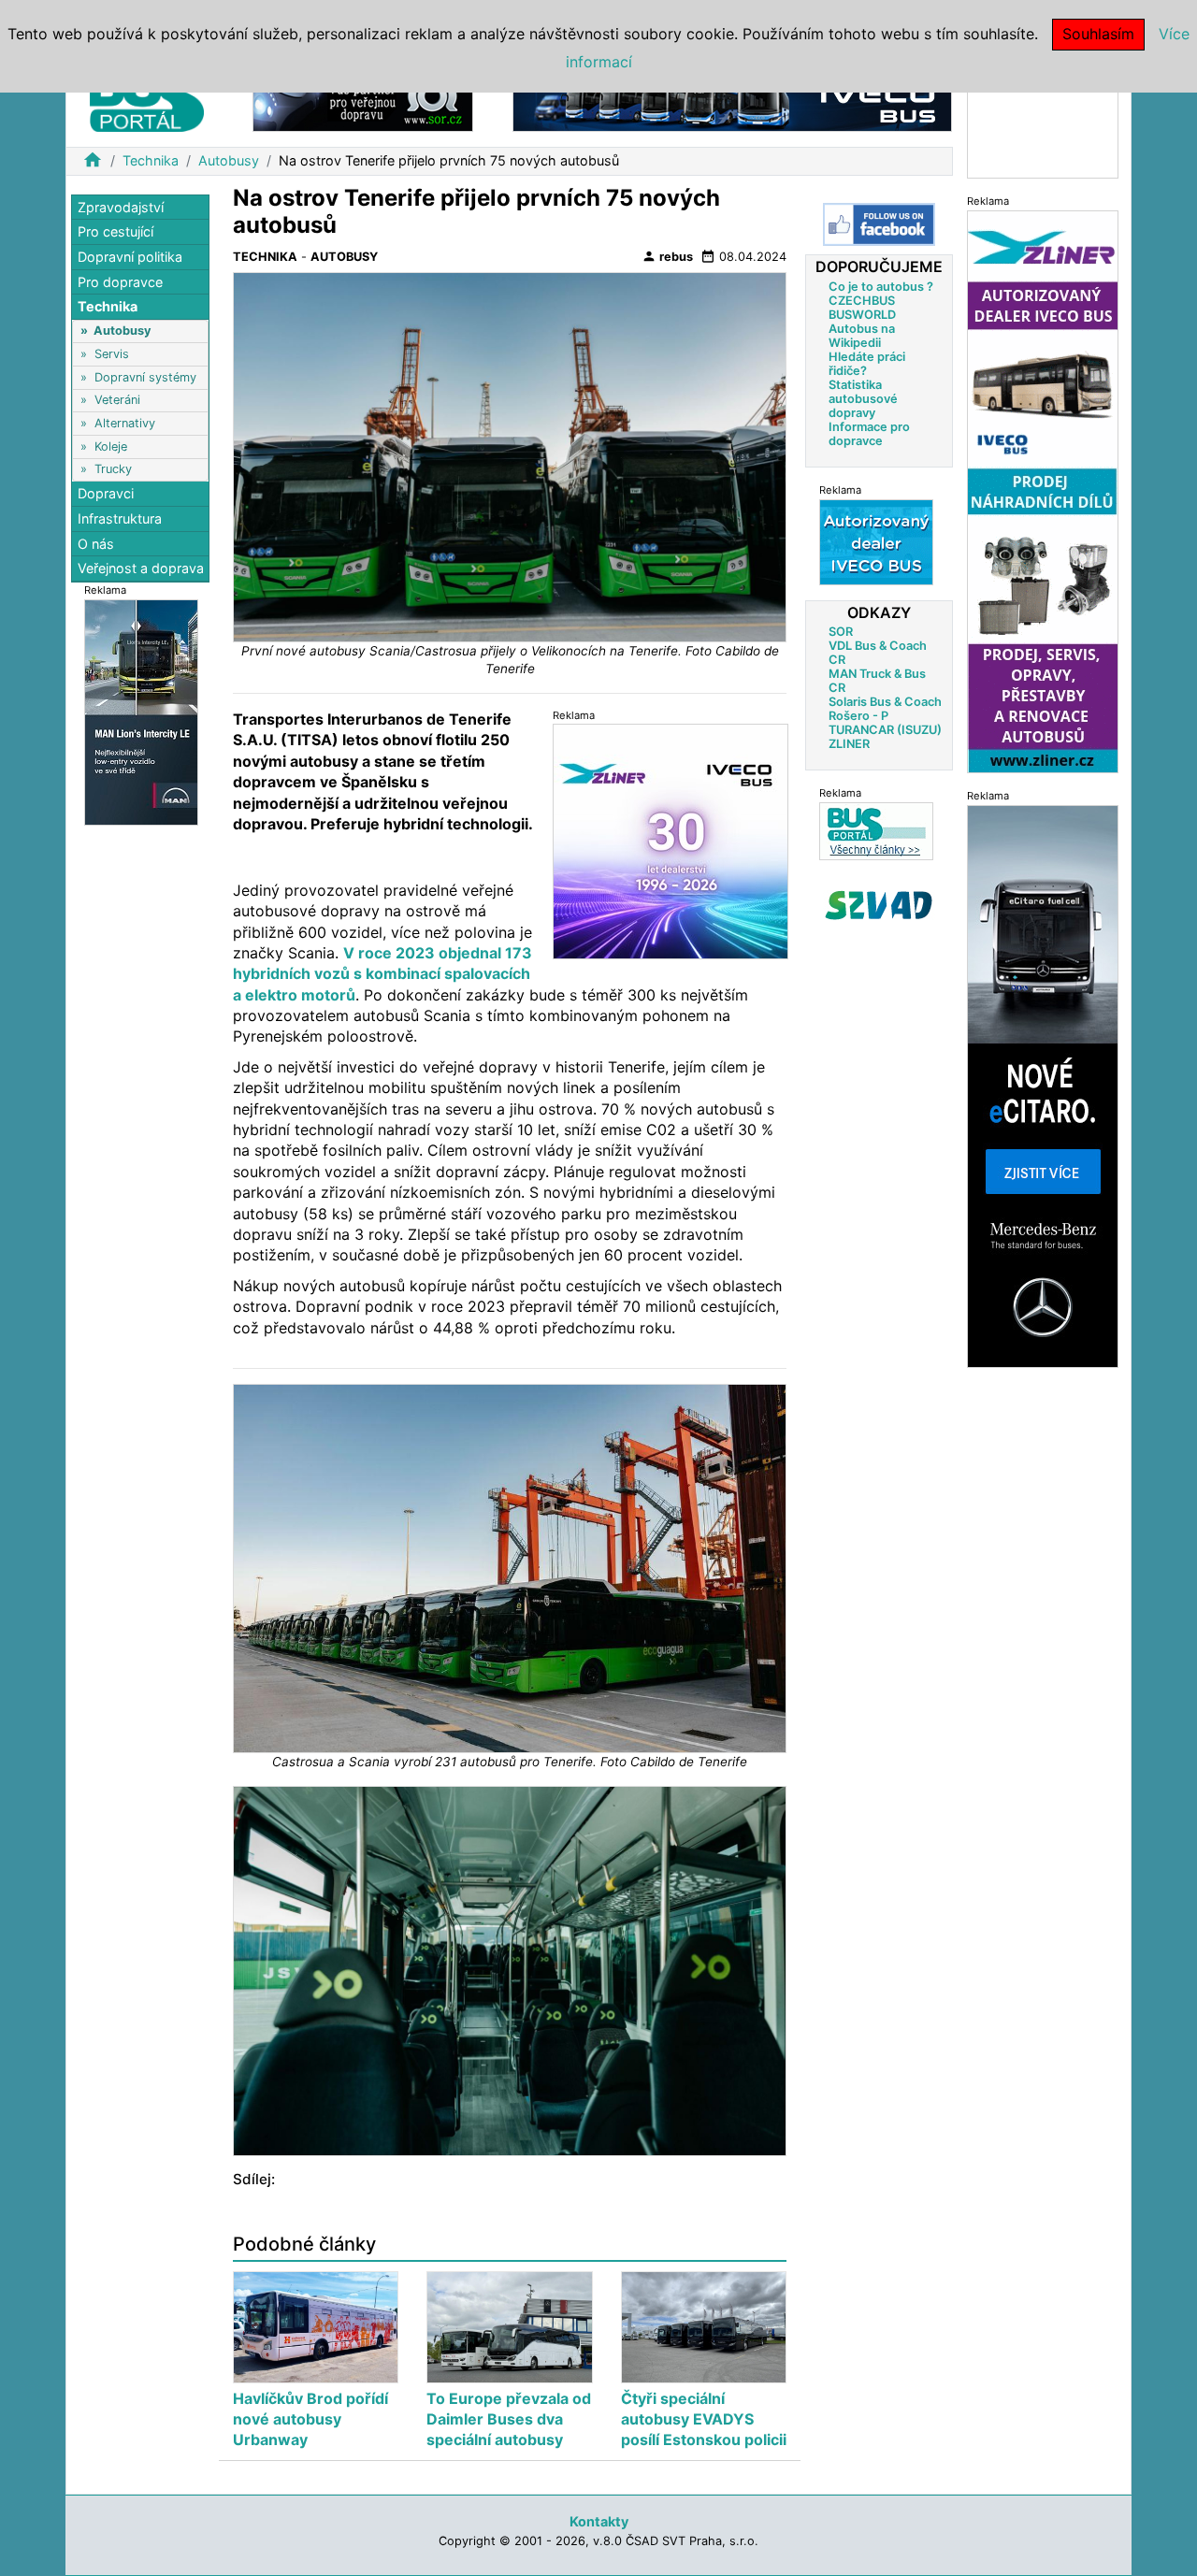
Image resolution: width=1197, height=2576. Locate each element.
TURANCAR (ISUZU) (885, 729)
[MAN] (141, 711)
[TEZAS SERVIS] (876, 541)
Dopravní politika (130, 257)
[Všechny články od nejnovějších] (876, 830)
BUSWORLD (862, 314)
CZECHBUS (862, 300)
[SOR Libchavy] (363, 101)
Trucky (113, 469)
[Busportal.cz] (147, 97)
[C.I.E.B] (1043, 125)
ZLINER (849, 743)
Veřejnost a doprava (141, 568)
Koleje (111, 446)
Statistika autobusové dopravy (863, 398)
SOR (841, 631)
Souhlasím (1098, 34)
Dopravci (106, 494)
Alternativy (125, 423)
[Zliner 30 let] (671, 840)
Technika (151, 160)
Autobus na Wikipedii (862, 335)
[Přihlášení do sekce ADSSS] (879, 904)
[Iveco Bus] (732, 101)
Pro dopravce (120, 282)
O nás (96, 544)
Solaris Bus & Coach (885, 701)
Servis (112, 354)
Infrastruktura (120, 518)
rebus (667, 256)
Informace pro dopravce (869, 433)
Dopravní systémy (145, 377)
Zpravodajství (121, 207)
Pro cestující (115, 232)
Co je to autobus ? (881, 286)
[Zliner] (1043, 490)
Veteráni (117, 401)
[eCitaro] (1043, 1085)
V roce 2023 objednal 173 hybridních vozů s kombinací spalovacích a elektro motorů (382, 974)
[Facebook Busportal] (879, 224)
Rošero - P (858, 715)
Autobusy (229, 160)
